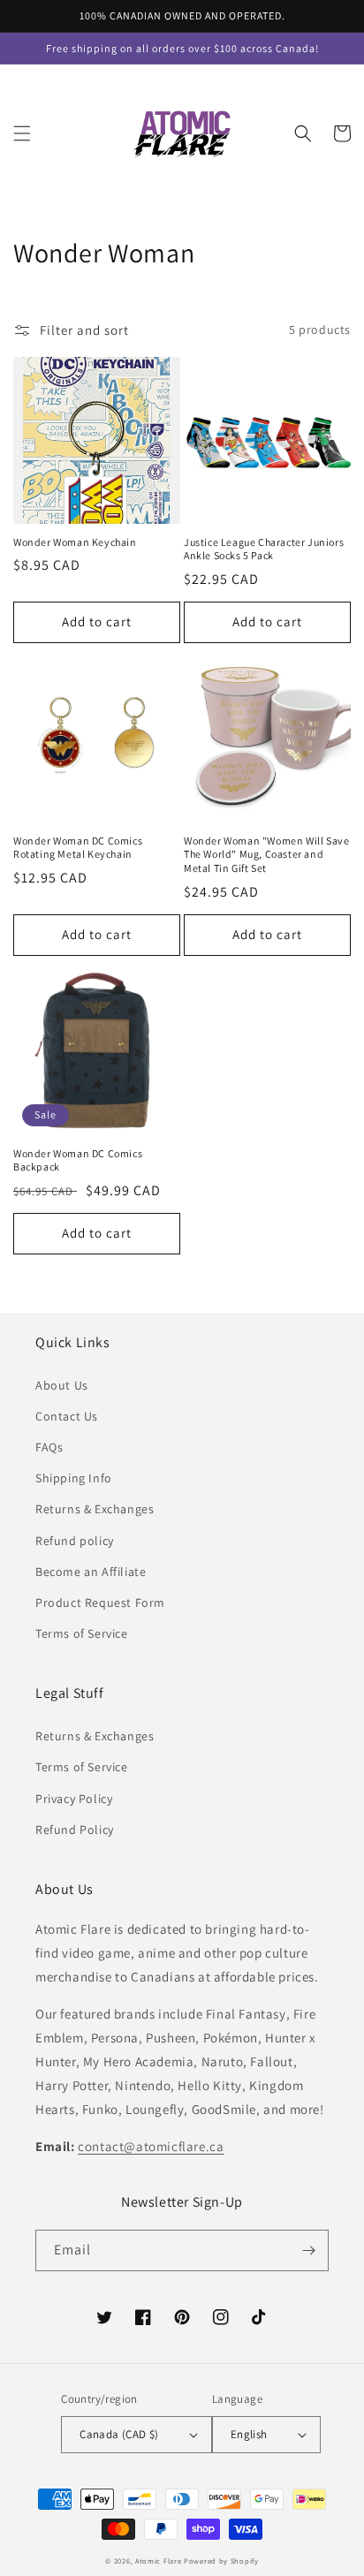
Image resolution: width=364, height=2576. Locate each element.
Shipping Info (74, 1478)
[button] (22, 133)
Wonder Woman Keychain (75, 542)
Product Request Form (100, 1602)
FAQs (49, 1447)
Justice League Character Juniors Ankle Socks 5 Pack (264, 549)
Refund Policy (75, 1830)
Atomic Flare (158, 2561)
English (249, 2434)
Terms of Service (82, 1633)
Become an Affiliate (91, 1572)
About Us (62, 1385)
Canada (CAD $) (119, 2434)
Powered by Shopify (221, 2561)
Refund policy (75, 1541)
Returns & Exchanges (95, 1509)
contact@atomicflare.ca (151, 2146)
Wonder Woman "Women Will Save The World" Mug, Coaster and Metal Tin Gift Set (266, 854)
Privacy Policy (74, 1799)
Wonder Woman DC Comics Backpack (78, 1160)
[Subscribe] (308, 2250)
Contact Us (67, 1416)
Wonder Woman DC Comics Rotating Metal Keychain (78, 848)
